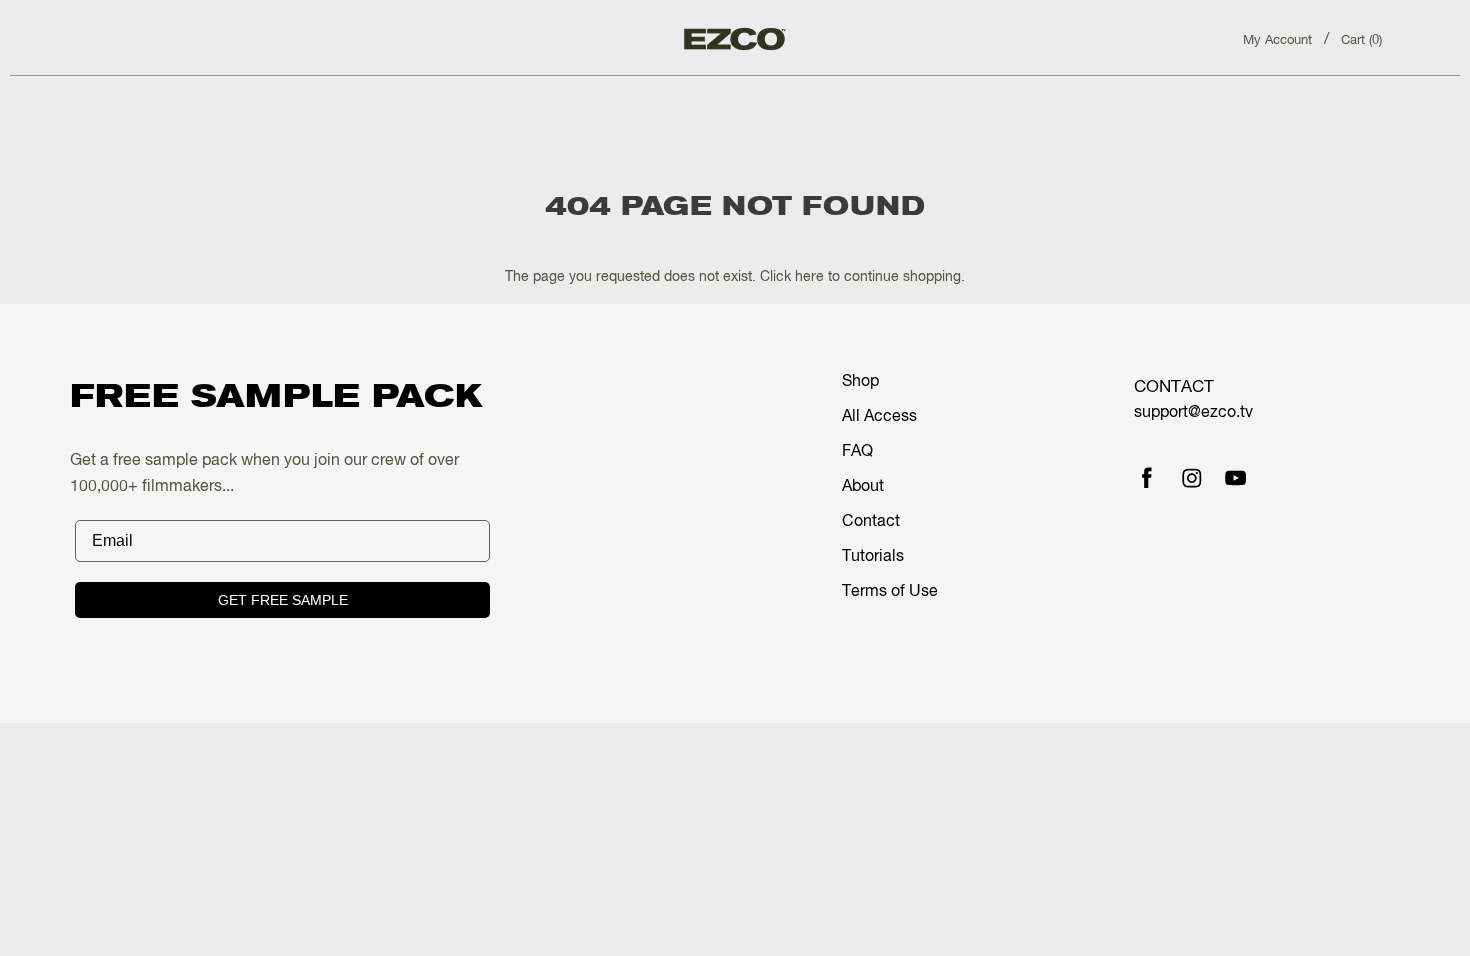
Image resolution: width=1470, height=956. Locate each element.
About (863, 487)
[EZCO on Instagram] (1192, 480)
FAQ (857, 452)
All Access (879, 417)
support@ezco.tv (1193, 413)
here (809, 277)
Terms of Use (890, 592)
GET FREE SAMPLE (283, 600)
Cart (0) (1361, 40)
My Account (1277, 40)
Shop (860, 382)
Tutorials (873, 557)
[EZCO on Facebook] (1147, 480)
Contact (871, 522)
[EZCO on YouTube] (1236, 480)
